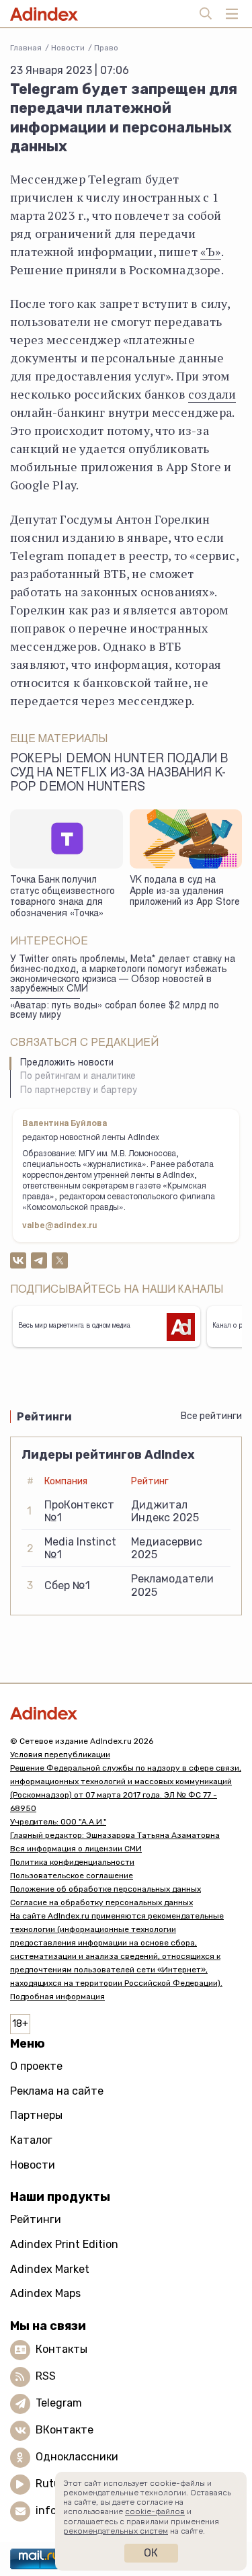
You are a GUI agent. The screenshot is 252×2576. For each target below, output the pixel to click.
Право (106, 48)
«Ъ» (211, 251)
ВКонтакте (65, 2430)
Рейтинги (36, 2219)
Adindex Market (50, 2269)
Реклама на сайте (57, 2091)
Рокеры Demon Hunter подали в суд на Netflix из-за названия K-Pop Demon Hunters (119, 774)
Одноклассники (77, 2457)
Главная (26, 48)
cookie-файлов (155, 2511)
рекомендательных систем (116, 2531)
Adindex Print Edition (64, 2244)
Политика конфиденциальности (72, 1862)
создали (212, 394)
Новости (68, 48)
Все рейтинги (211, 1416)
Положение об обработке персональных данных (106, 1889)
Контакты (61, 2349)
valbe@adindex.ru (60, 1226)
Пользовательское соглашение (72, 1876)
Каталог (31, 2140)
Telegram (59, 2403)
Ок (151, 2553)
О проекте (36, 2066)
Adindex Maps (45, 2293)
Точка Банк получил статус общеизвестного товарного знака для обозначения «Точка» (62, 897)
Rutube (54, 2484)
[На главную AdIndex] (126, 1713)
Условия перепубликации (60, 1755)
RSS (46, 2376)
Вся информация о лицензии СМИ (76, 1849)
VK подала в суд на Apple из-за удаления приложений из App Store (185, 892)
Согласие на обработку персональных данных (101, 1902)
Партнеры (36, 2115)
